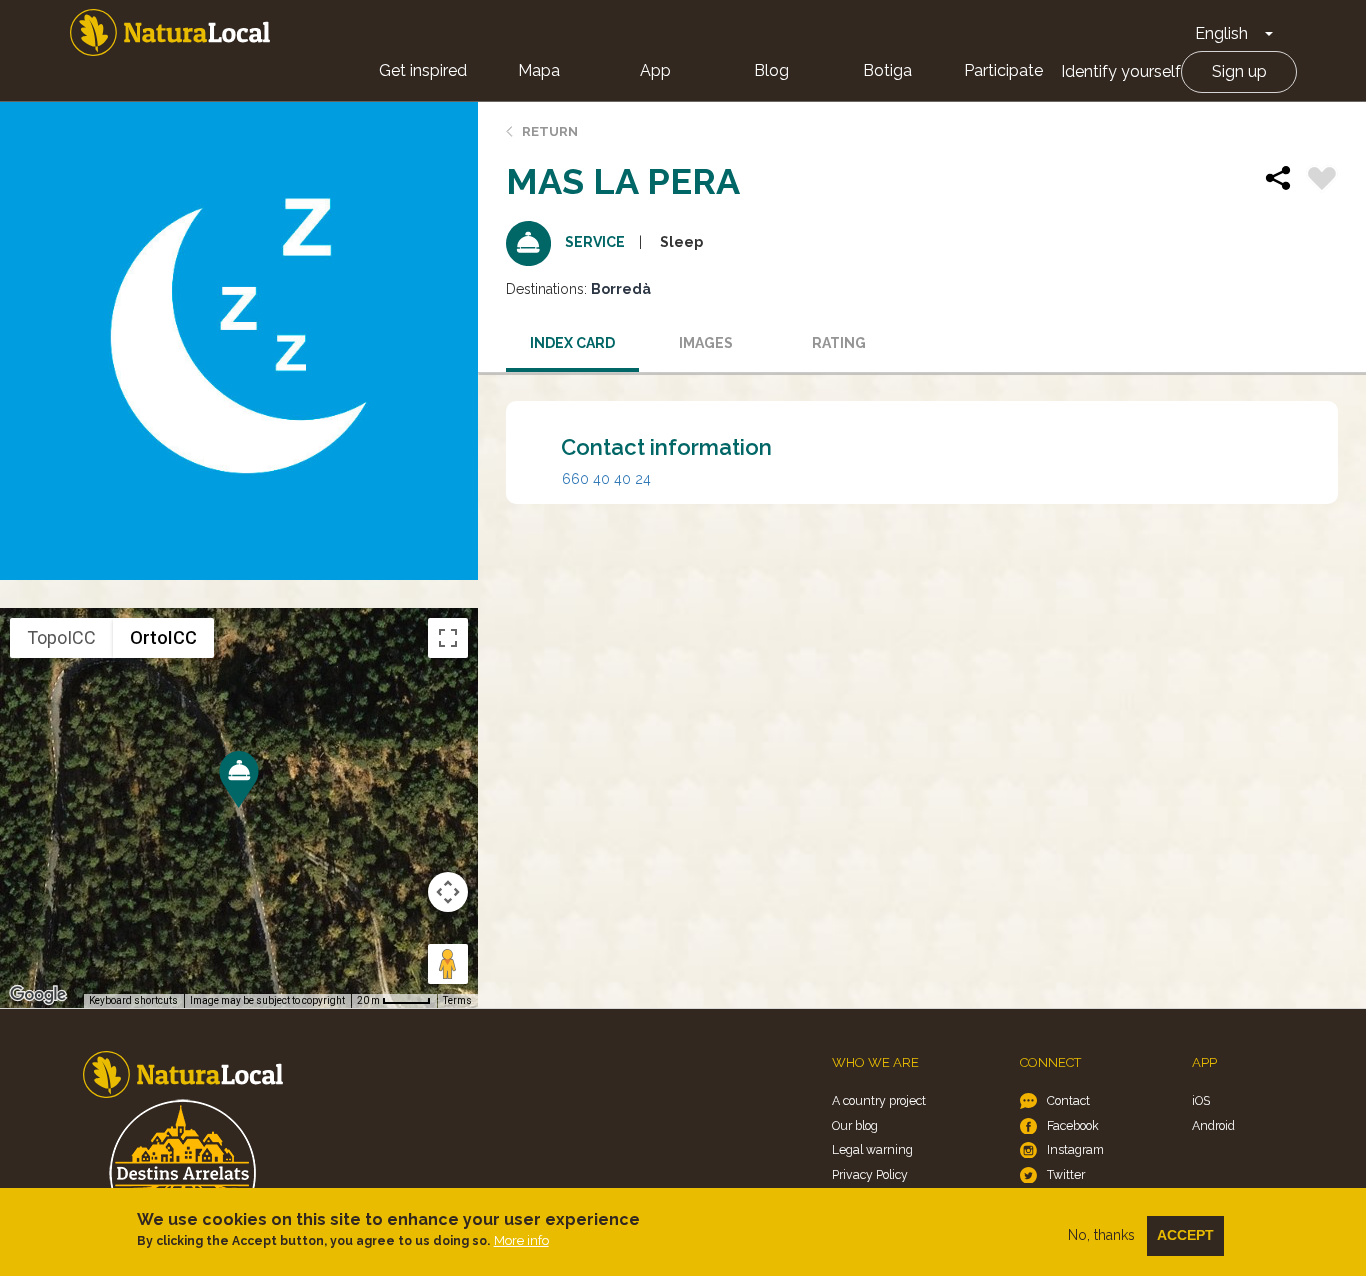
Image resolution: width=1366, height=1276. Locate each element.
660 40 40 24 (606, 479)
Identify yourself (1121, 71)
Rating (839, 343)
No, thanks (1101, 1235)
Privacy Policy (870, 1174)
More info (521, 1240)
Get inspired (423, 70)
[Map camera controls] (448, 892)
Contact (1068, 1100)
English (1221, 33)
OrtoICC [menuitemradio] (163, 637)
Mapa (539, 70)
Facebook (1073, 1125)
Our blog (855, 1125)
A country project (879, 1100)
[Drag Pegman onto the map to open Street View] (448, 964)
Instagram (1075, 1149)
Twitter (1066, 1174)
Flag (1322, 181)
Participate (1003, 70)
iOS (1201, 1100)
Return (550, 131)
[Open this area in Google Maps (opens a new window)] (38, 995)
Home (170, 32)
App (655, 70)
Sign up (1239, 71)
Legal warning (872, 1149)
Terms (457, 1000)
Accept (1185, 1235)
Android (1213, 1125)
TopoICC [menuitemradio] (61, 637)
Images (706, 343)
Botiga (887, 70)
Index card (572, 343)
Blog (771, 70)
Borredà (621, 289)
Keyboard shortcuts (133, 1000)
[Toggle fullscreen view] (448, 638)
